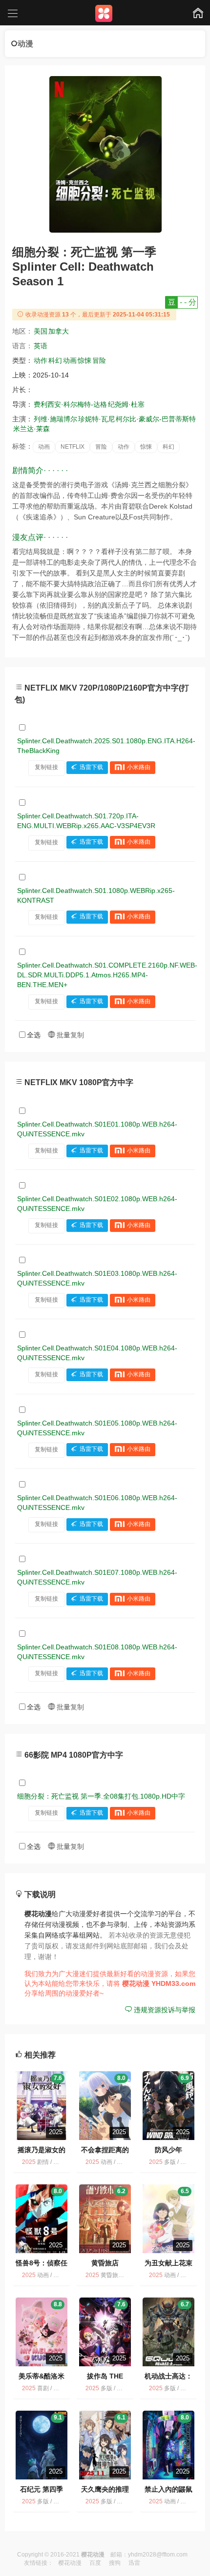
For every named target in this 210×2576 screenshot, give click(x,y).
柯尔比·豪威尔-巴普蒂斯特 (156, 419)
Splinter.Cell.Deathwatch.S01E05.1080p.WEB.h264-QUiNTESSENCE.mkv (97, 1428)
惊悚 (84, 360)
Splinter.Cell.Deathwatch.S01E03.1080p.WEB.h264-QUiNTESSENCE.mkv (97, 1278)
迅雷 (134, 2563)
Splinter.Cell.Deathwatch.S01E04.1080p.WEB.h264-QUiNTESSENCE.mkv (97, 1353)
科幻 (55, 360)
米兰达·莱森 (31, 429)
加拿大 (59, 331)
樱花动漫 (70, 2563)
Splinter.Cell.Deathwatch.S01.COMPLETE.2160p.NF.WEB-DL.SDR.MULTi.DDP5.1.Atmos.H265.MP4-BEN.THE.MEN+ (107, 975)
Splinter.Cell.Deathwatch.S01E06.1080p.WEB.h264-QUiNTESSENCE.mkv (97, 1503)
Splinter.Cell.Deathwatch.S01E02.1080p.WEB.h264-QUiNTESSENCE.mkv (97, 1204)
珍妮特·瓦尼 (96, 419)
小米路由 (139, 767)
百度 (95, 2563)
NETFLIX (73, 447)
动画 (70, 360)
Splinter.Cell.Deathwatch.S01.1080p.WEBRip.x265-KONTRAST (96, 895)
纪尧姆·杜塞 (126, 404)
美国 (41, 331)
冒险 (99, 360)
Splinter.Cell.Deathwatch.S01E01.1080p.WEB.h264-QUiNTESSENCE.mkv (97, 1129)
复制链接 (46, 767)
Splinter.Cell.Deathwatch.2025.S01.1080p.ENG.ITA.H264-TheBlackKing (106, 746)
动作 (41, 360)
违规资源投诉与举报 (164, 2010)
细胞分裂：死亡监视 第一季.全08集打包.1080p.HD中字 (101, 1796)
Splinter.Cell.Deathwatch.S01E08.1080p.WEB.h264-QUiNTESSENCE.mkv (97, 1652)
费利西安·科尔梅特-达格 (70, 404)
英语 (41, 346)
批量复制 (69, 1035)
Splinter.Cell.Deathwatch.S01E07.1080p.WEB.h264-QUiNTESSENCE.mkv (97, 1577)
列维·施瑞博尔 (55, 419)
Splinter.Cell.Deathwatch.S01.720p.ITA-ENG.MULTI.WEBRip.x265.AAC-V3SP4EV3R (86, 821)
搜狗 (115, 2563)
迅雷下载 (91, 767)
